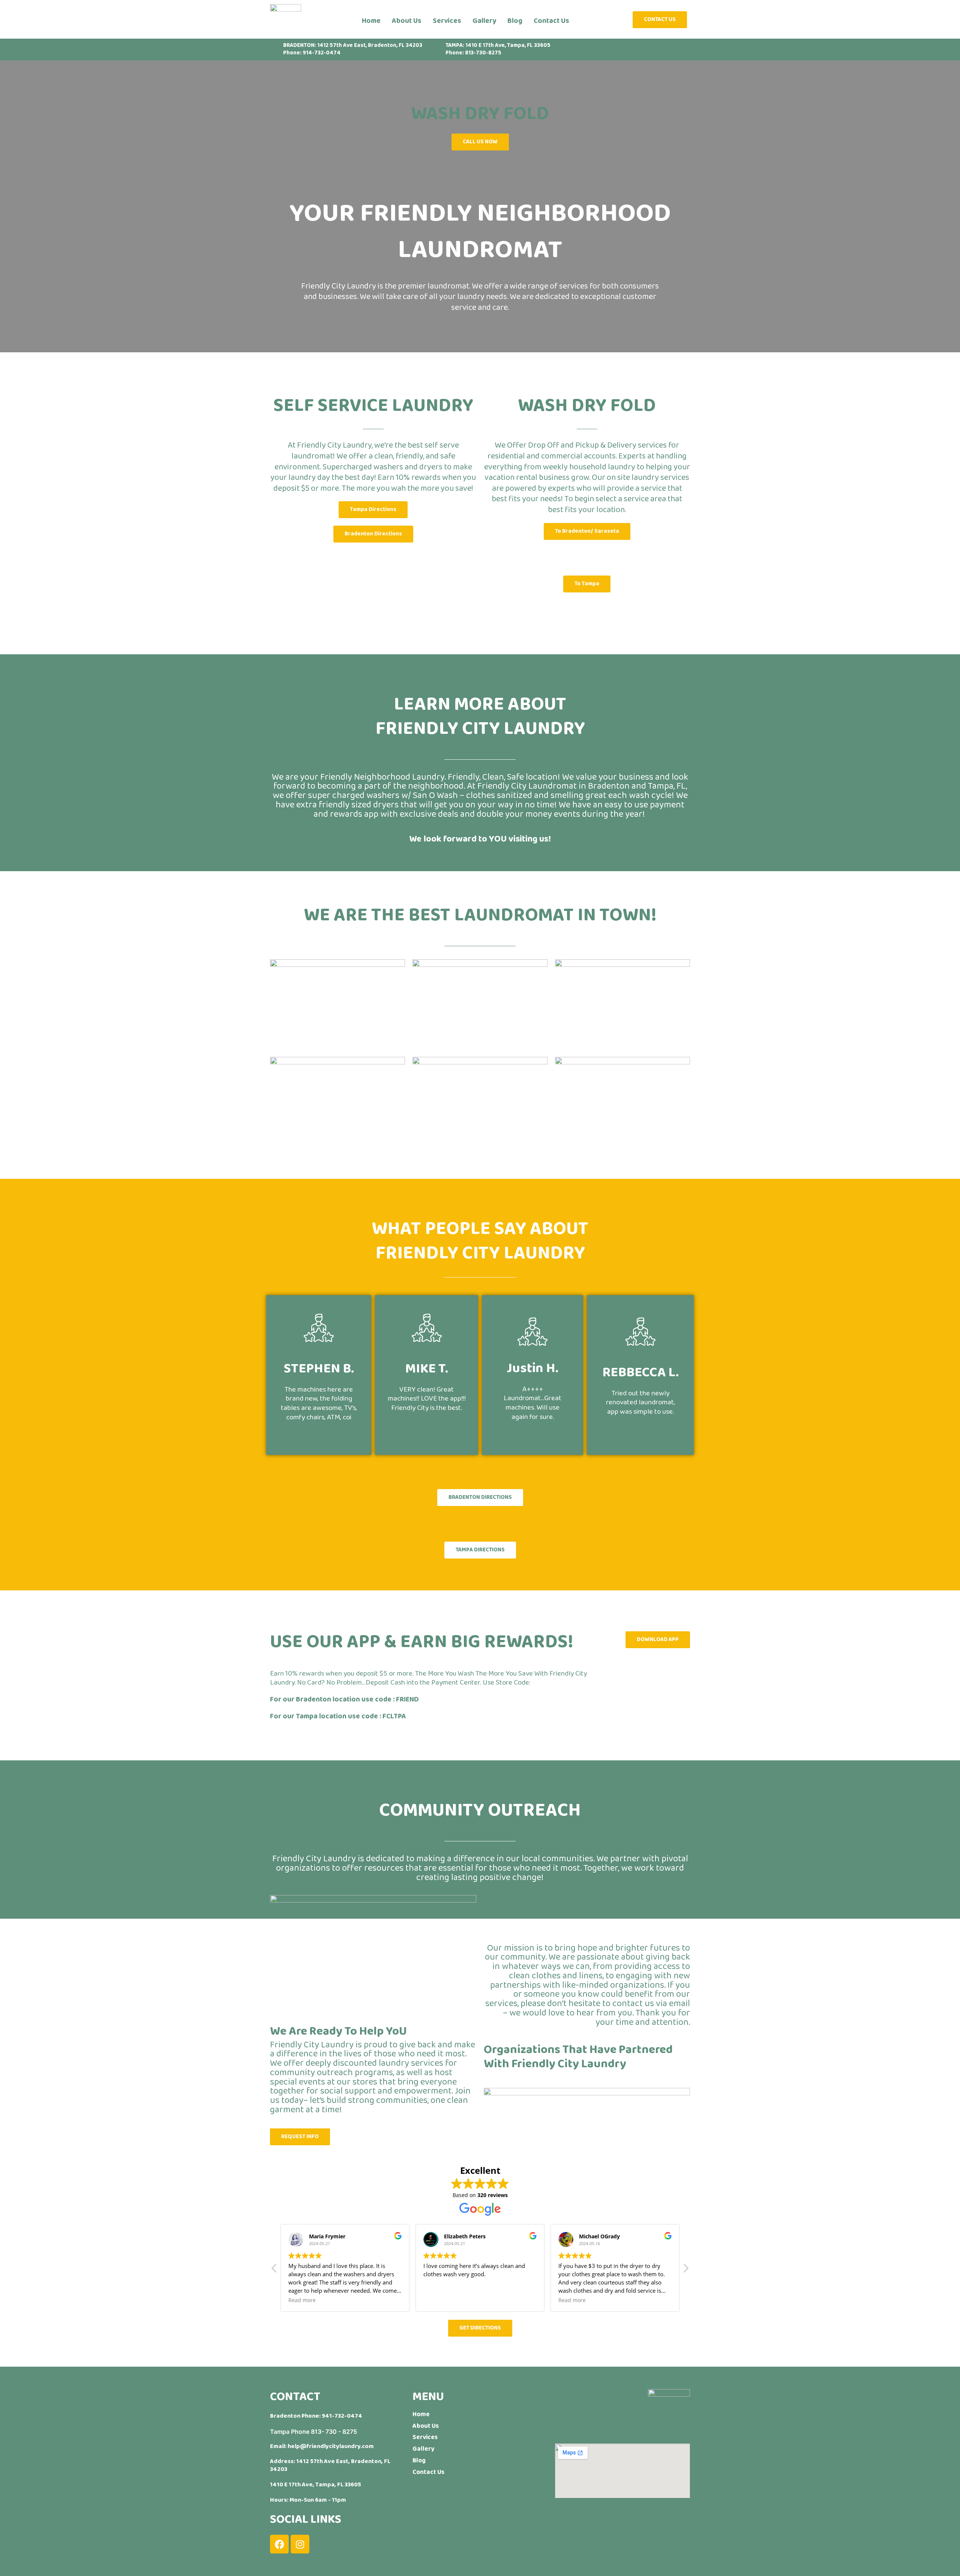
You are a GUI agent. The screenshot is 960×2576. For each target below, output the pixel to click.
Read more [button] (437, 2300)
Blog (515, 21)
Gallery (484, 21)
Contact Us (551, 21)
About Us (407, 21)
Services (447, 21)
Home (371, 21)
